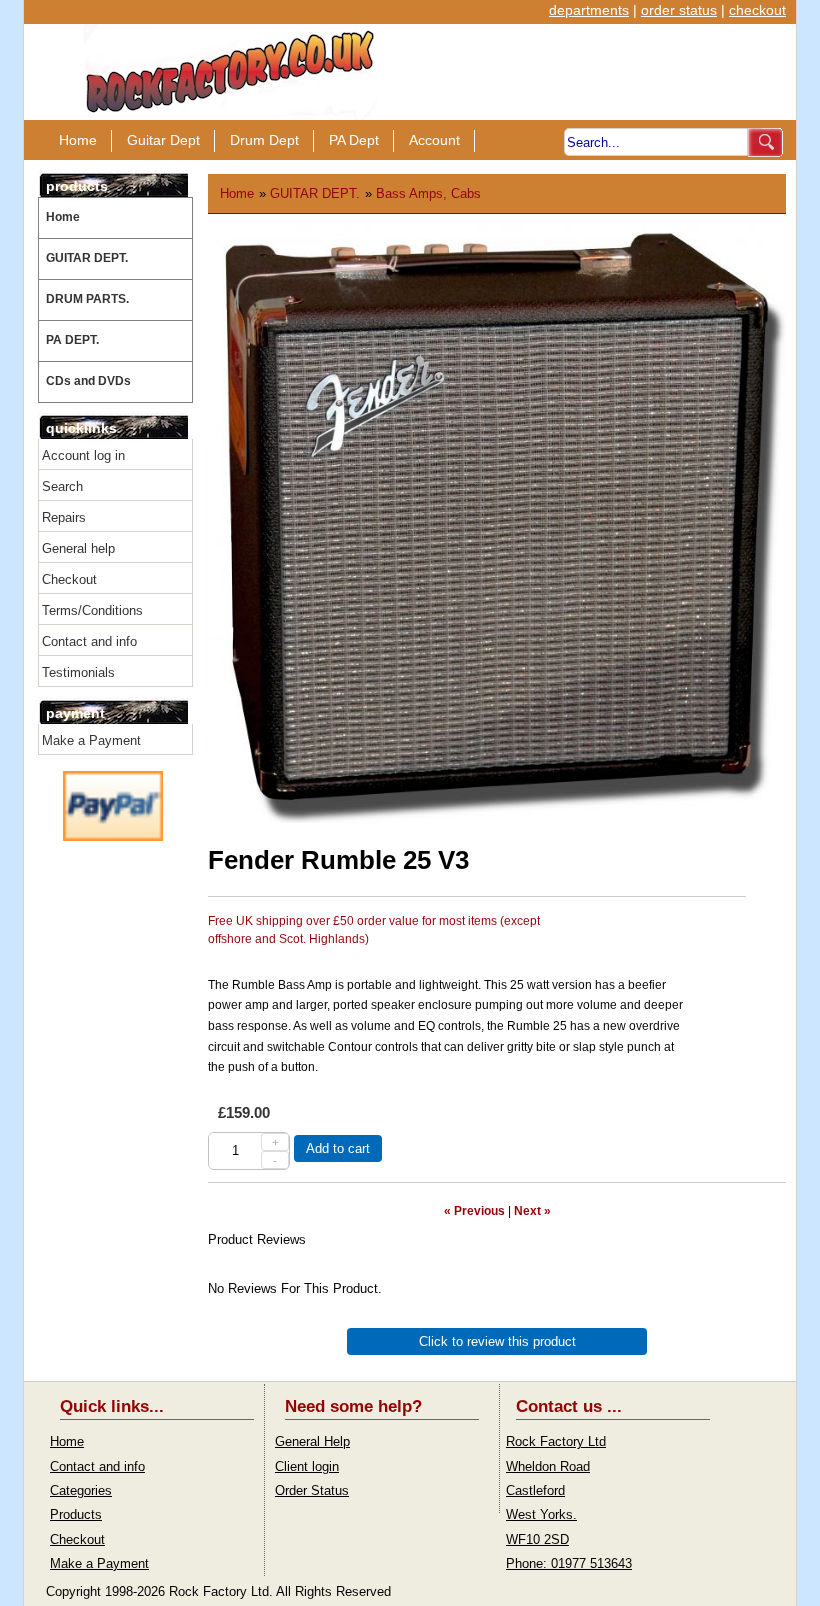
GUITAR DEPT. (87, 258)
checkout (757, 10)
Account (434, 140)
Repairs (64, 517)
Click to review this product (497, 1341)
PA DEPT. (72, 340)
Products (76, 1514)
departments (589, 10)
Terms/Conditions (92, 610)
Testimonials (78, 672)
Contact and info (89, 641)
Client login (307, 1466)
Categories (81, 1490)
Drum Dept (264, 140)
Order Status (312, 1490)
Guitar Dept (163, 140)
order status (679, 10)
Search (62, 486)
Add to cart (338, 1148)
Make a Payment (91, 740)
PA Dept (354, 140)
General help (78, 548)
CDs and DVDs (88, 381)
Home (78, 140)
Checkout (69, 579)
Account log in (83, 455)
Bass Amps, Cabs (428, 193)
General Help (312, 1441)
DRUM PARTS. (87, 299)
